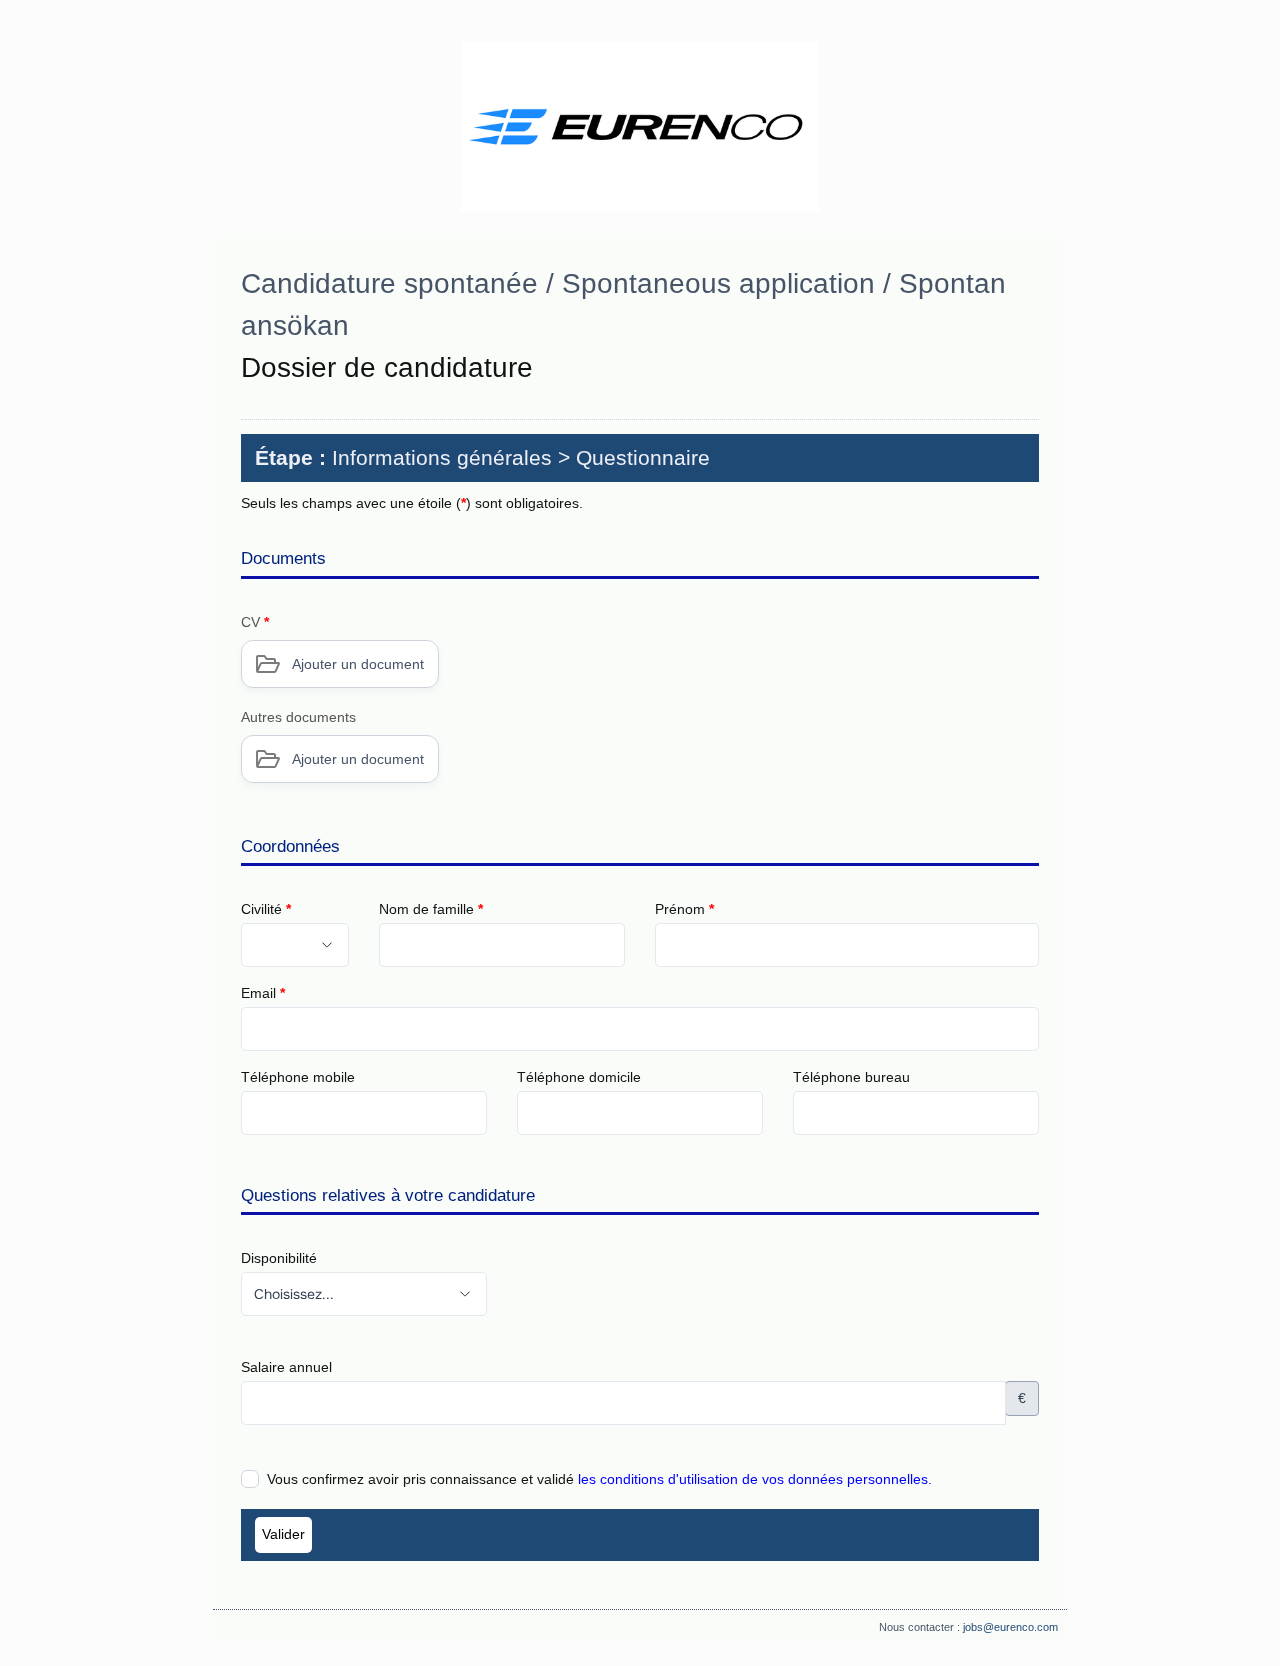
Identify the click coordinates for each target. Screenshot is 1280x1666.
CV (255, 622)
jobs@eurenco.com (1010, 1627)
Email (263, 993)
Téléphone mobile (298, 1077)
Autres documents (298, 717)
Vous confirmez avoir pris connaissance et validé (599, 1479)
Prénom (684, 909)
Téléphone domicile (579, 1077)
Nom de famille (431, 909)
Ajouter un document (358, 664)
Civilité (266, 909)
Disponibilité (279, 1258)
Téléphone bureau (851, 1077)
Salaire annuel (286, 1367)
